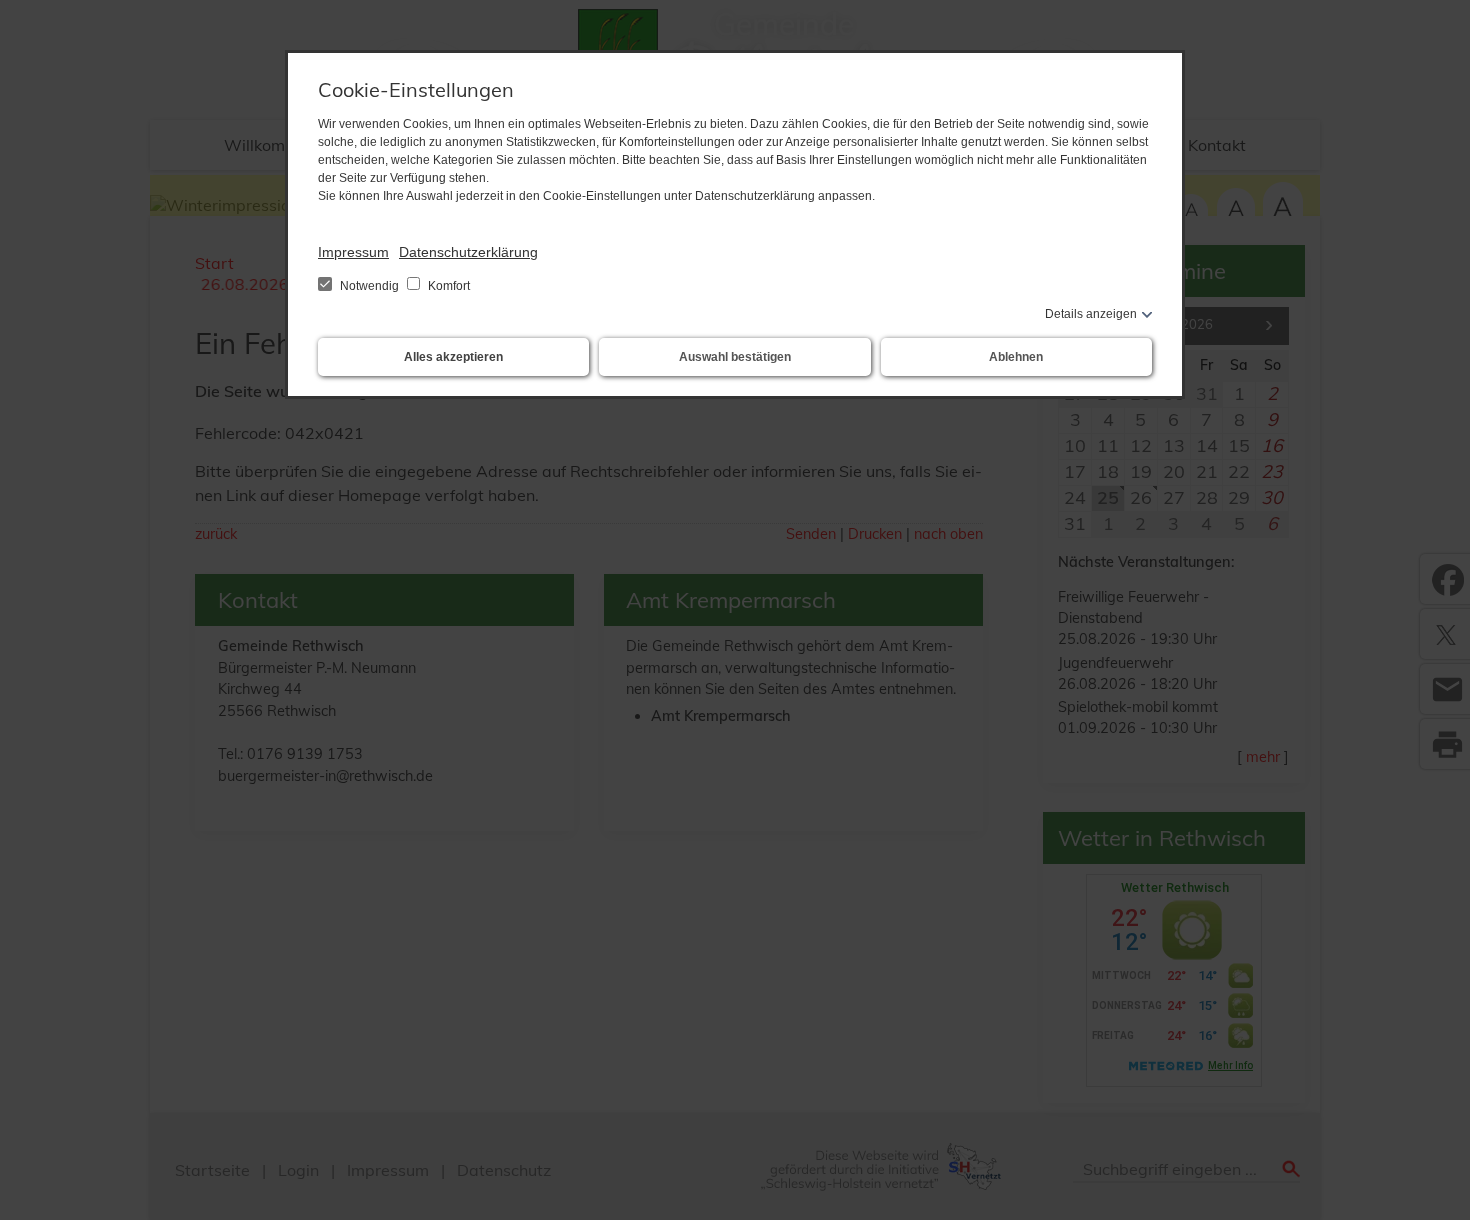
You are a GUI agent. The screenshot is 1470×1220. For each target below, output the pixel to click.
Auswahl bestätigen (735, 357)
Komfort (447, 286)
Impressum (353, 252)
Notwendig (369, 286)
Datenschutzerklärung (468, 252)
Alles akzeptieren (453, 357)
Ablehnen (1016, 357)
